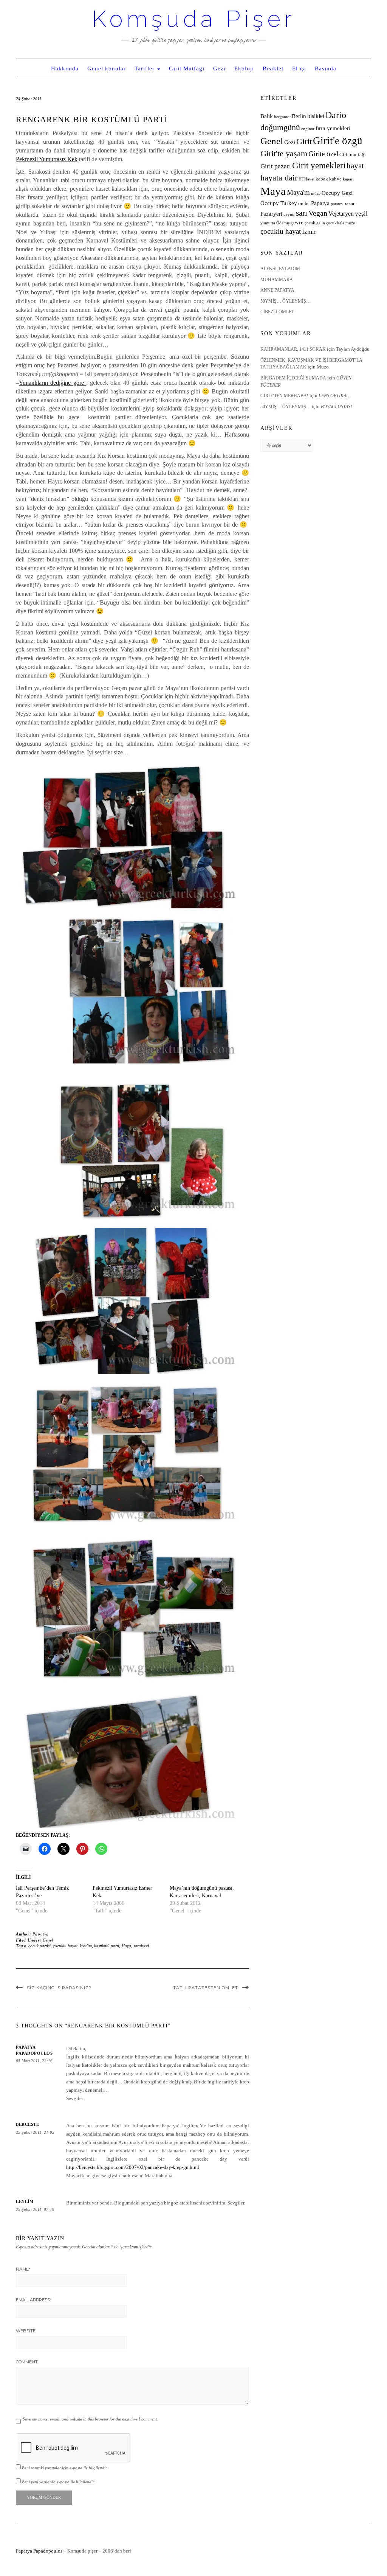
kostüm (86, 1946)
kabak (322, 179)
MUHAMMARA (277, 280)
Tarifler (146, 68)
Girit (304, 141)
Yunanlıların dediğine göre (53, 383)
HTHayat (307, 179)
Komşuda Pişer (194, 19)
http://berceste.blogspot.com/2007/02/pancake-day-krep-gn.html (133, 2167)
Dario (336, 115)
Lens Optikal (334, 396)
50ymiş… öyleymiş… (286, 301)
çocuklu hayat (65, 1946)
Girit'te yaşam (284, 154)
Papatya (41, 1934)
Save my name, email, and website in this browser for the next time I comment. (90, 2419)
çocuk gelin (315, 223)
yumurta (268, 223)
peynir (289, 214)
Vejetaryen (341, 214)
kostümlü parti (107, 1946)
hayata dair (279, 178)
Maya (126, 1946)
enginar (308, 129)
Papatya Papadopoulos (39, 2551)
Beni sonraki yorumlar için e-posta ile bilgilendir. (65, 2468)
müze (316, 194)
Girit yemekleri (319, 166)
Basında (326, 68)
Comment (27, 2362)
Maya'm (298, 192)
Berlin (299, 116)
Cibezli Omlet (277, 312)
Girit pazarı (276, 166)
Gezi (219, 68)
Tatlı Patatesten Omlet (206, 1988)
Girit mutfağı (353, 155)
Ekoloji (244, 68)
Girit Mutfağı (187, 68)
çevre (297, 222)
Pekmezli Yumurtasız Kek (47, 159)
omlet (304, 204)
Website (26, 2331)
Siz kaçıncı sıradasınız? (59, 1988)
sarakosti (141, 1946)
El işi (299, 68)
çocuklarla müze (341, 223)
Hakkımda (65, 68)
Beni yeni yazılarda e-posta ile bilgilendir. (58, 2482)
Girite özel (323, 154)
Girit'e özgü (338, 141)
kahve (335, 179)
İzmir (309, 232)
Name (23, 2269)
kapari (348, 179)
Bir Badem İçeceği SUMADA (293, 378)
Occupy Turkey (279, 203)
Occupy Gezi (337, 193)
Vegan (318, 213)
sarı (302, 213)
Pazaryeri (271, 214)
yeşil (361, 214)
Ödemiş (283, 223)
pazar (349, 204)
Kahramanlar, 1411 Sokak (293, 349)
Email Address (34, 2300)
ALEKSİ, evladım (280, 269)
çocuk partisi (39, 1946)
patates (337, 204)
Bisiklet (273, 68)
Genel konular (107, 68)
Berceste (27, 2124)
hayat (355, 166)
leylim (25, 2201)
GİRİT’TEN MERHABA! (284, 396)
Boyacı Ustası (336, 407)
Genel (48, 1940)
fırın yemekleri (333, 128)
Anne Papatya (277, 290)
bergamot (282, 117)
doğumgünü (280, 127)
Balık (267, 116)
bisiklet (316, 116)
